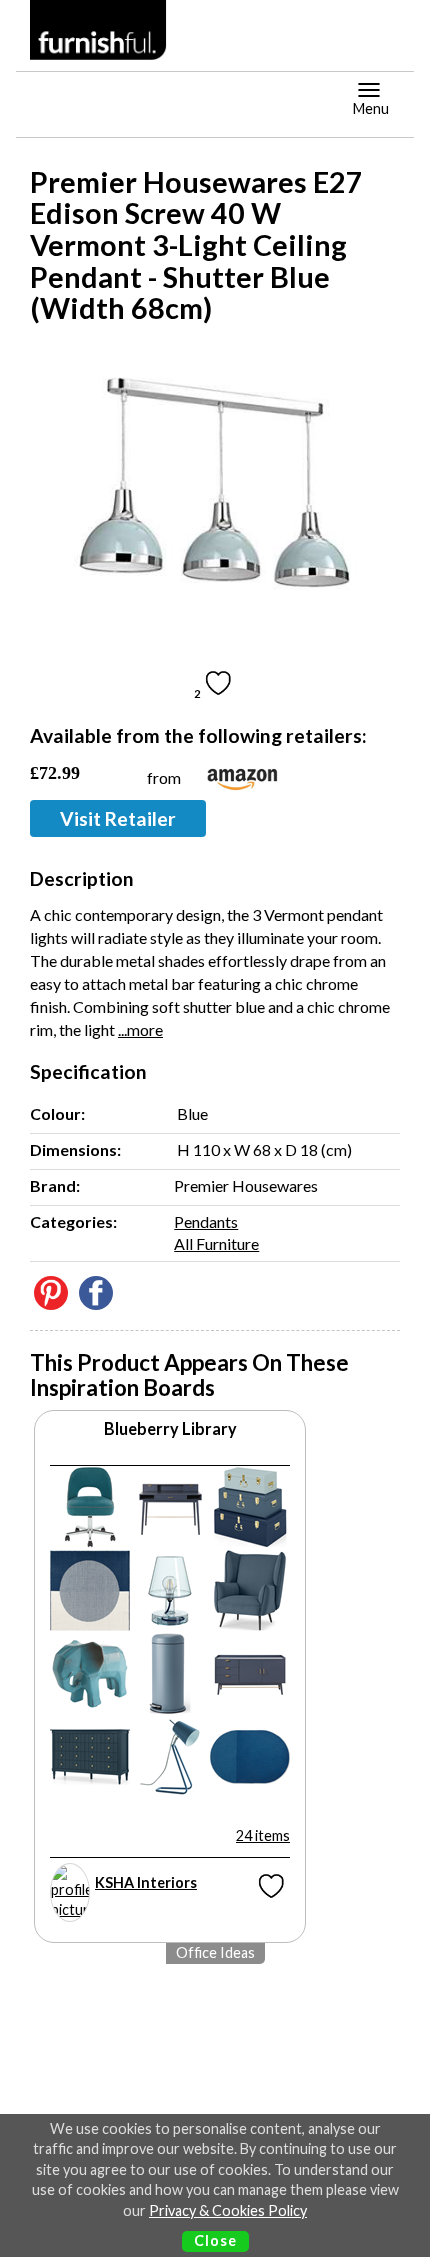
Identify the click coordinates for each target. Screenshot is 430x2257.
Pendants (206, 1221)
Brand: (55, 1185)
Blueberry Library (170, 1428)
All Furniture (216, 1243)
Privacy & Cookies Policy (228, 2210)
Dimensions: (75, 1149)
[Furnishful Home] (98, 30)
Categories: (73, 1221)
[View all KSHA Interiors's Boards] (70, 1892)
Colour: (57, 1113)
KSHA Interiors (146, 1882)
